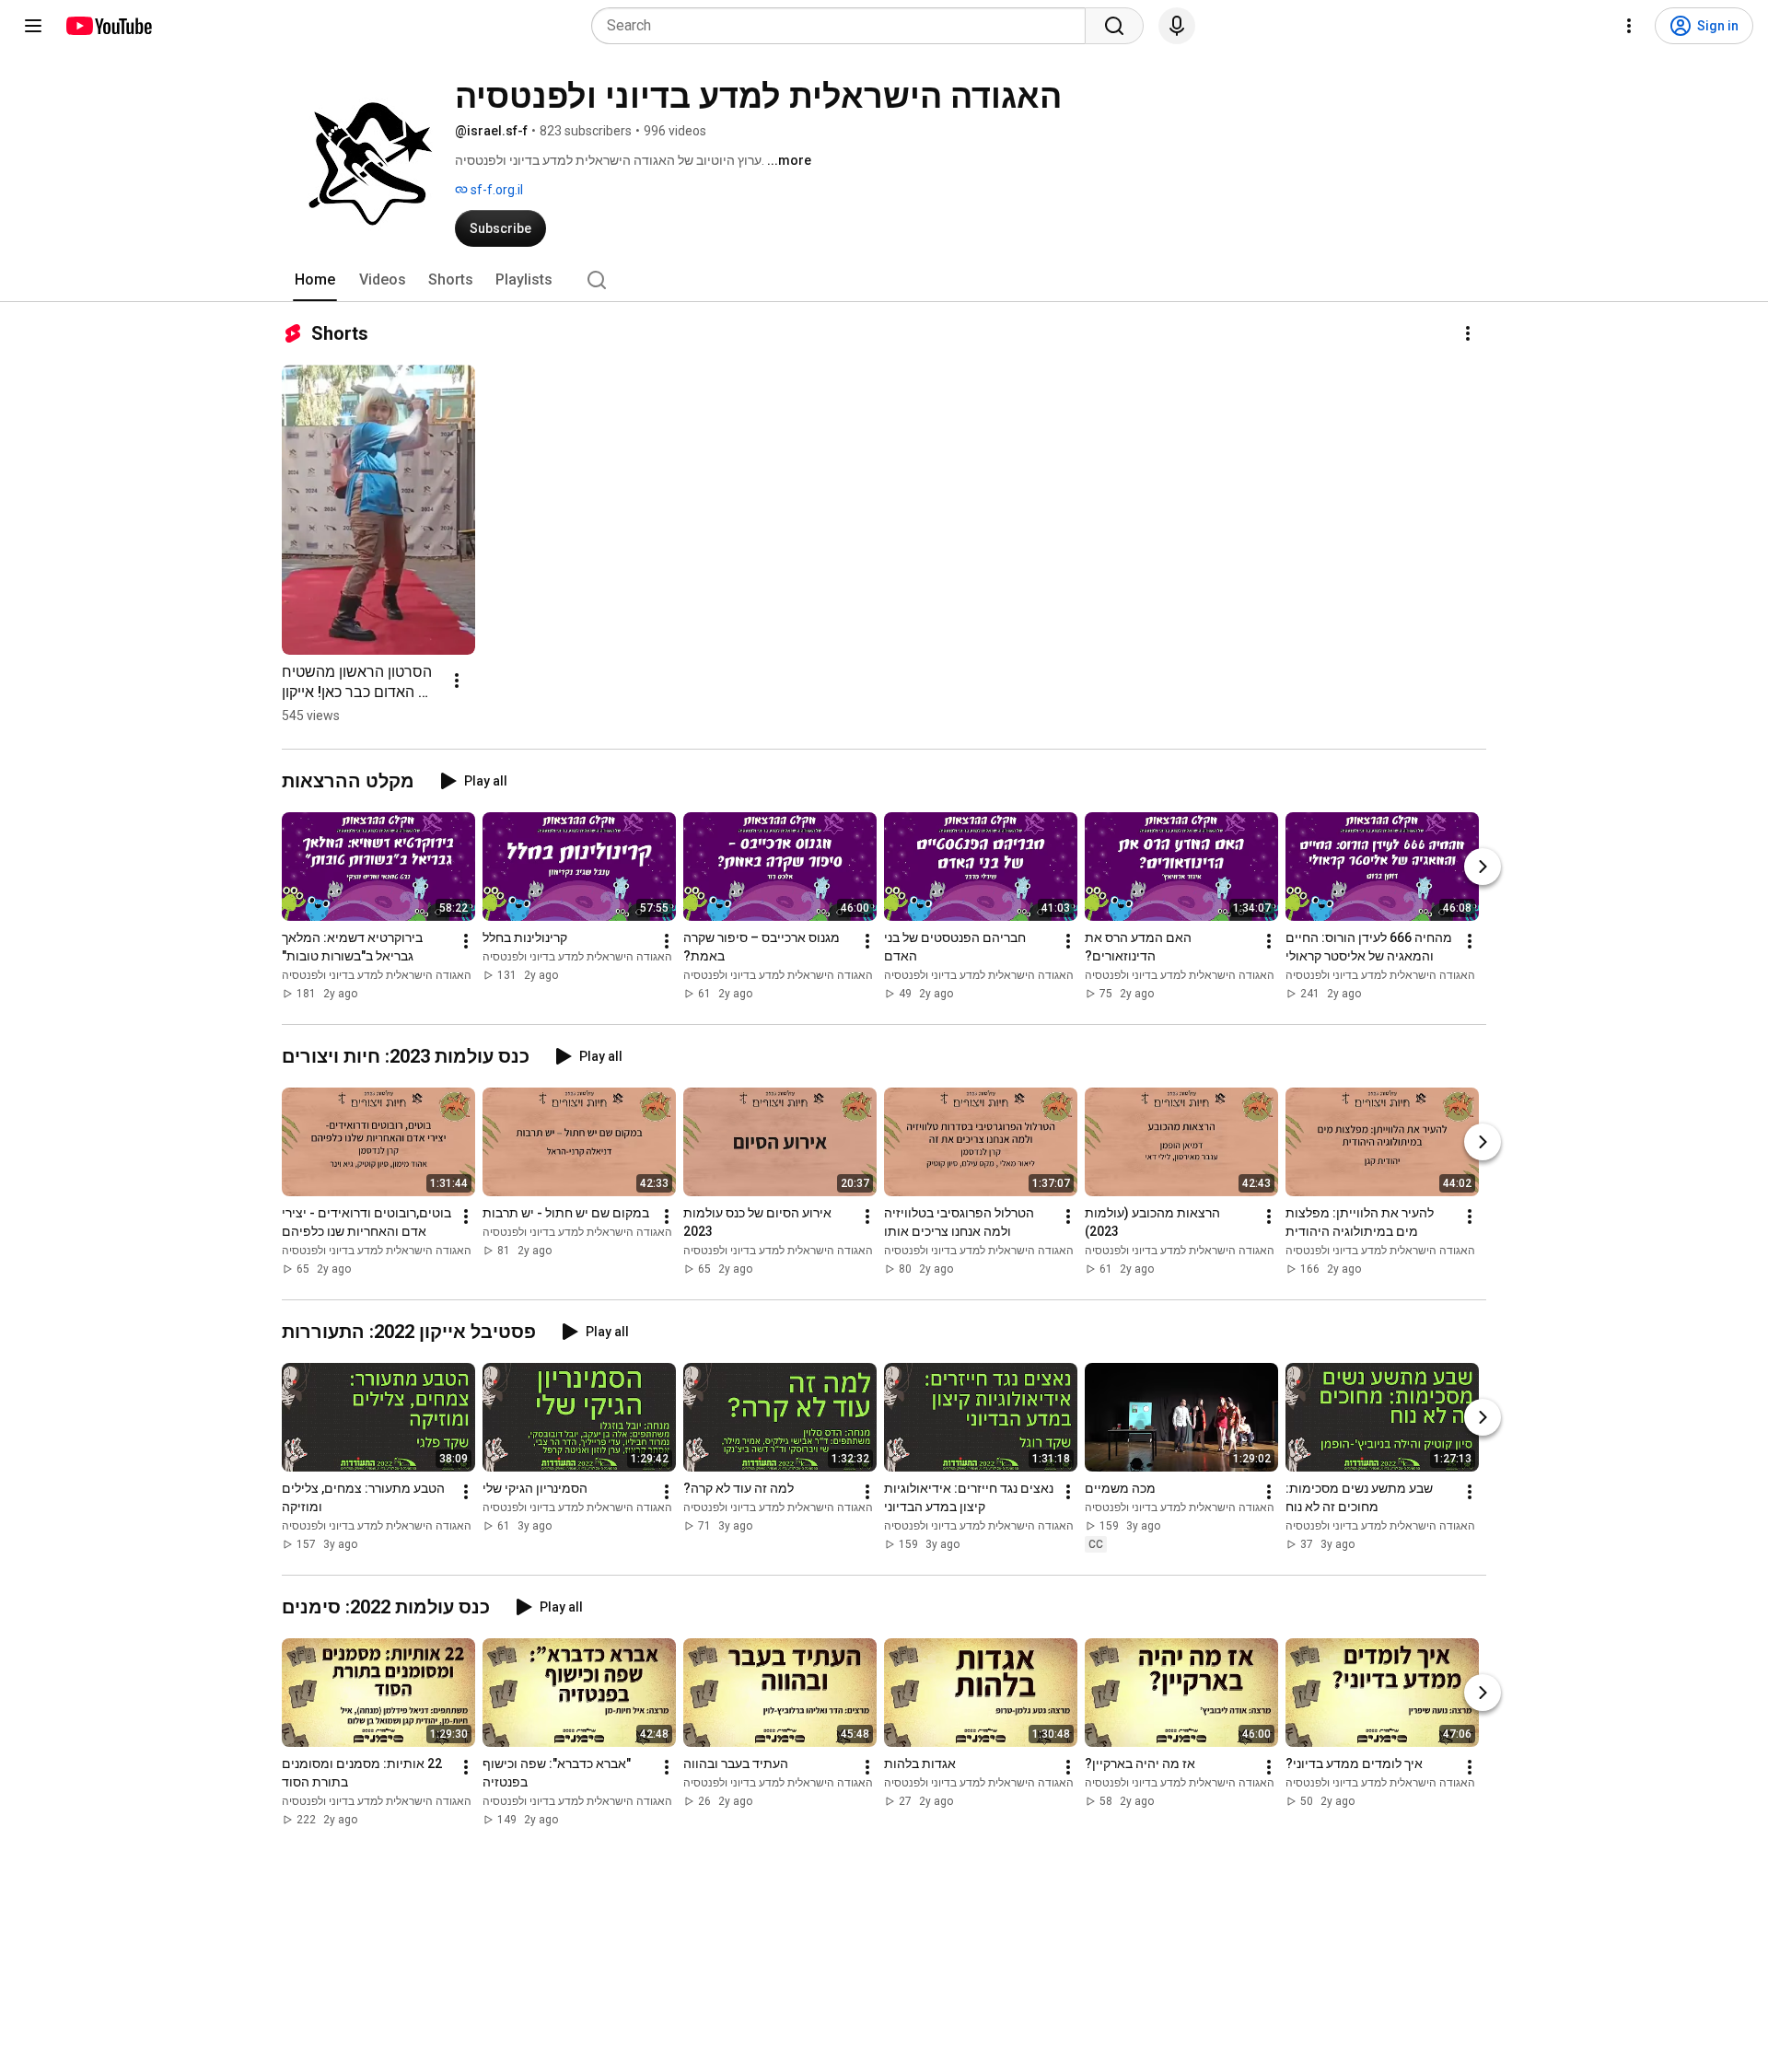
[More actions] (1468, 333)
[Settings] (1629, 26)
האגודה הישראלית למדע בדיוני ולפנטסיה (377, 975)
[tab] (315, 280)
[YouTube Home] (108, 26)
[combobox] (844, 26)
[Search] (1114, 26)
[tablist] (884, 280)
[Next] (1483, 867)
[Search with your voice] (1177, 26)
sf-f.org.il (495, 190)
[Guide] (33, 26)
